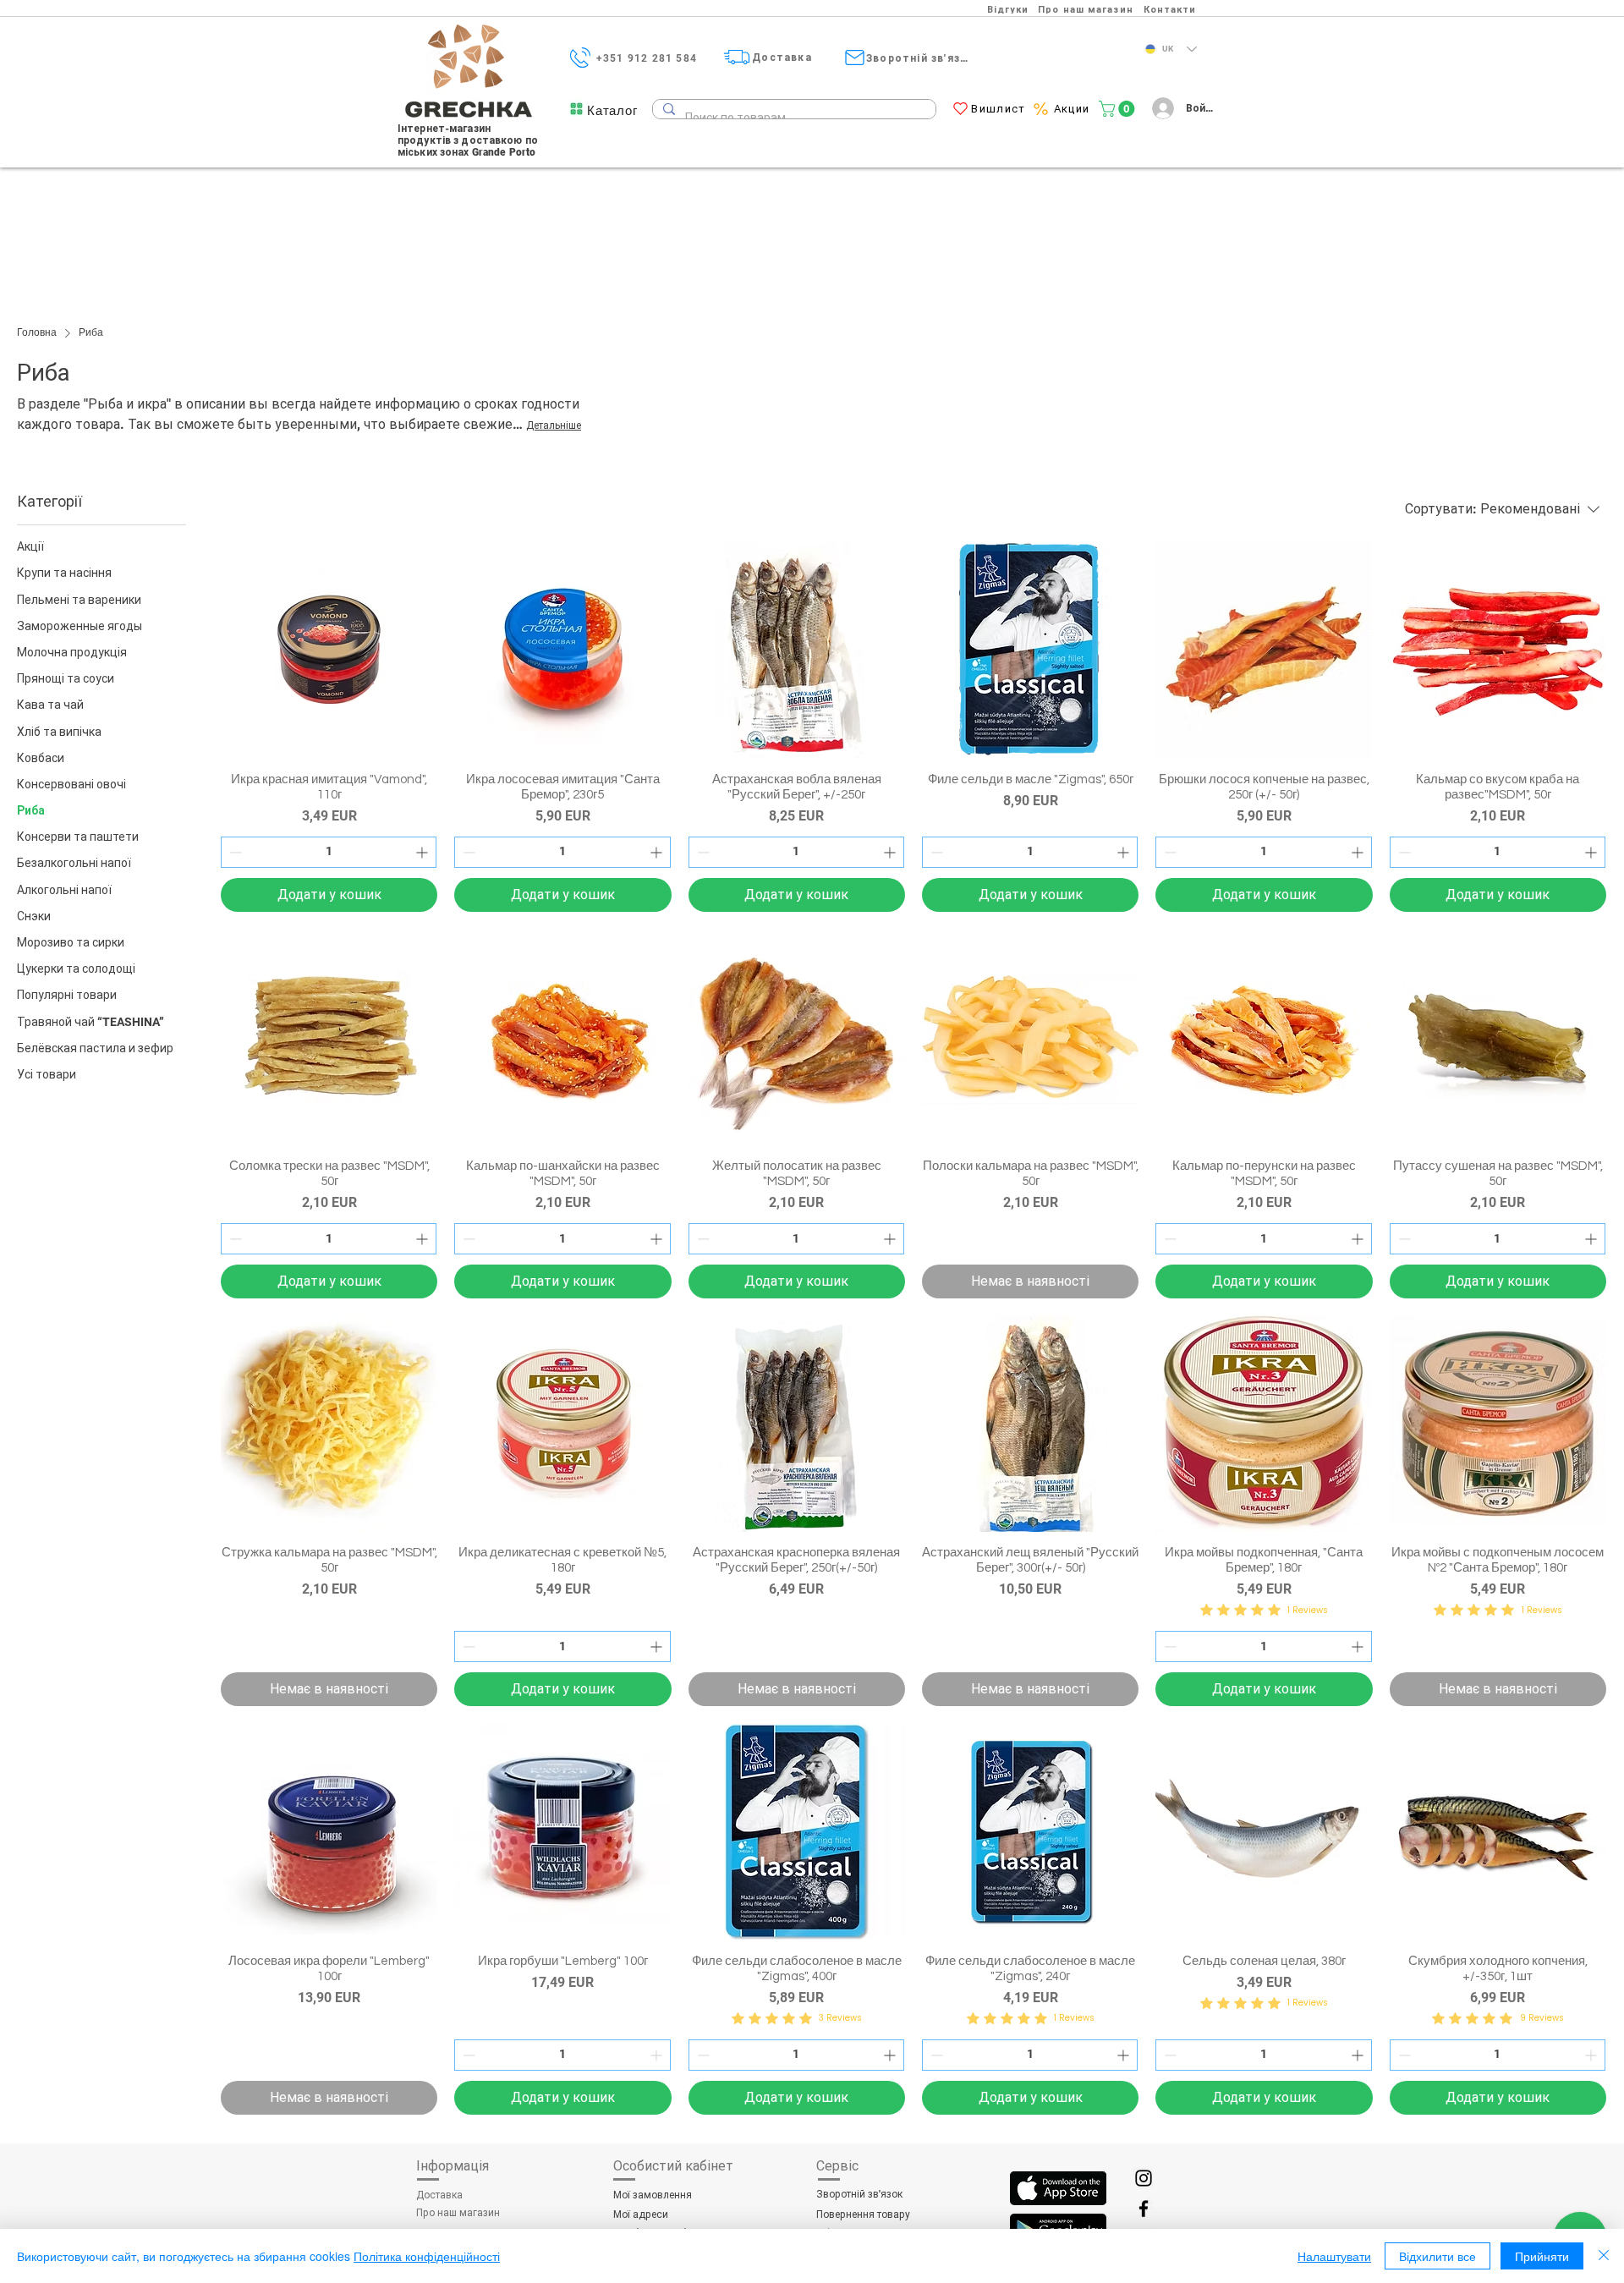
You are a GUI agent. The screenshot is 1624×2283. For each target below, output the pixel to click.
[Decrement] (234, 852)
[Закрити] (1604, 2256)
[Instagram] (1144, 2178)
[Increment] (423, 852)
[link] (1119, 109)
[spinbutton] (329, 852)
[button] (612, 110)
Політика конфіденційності (427, 2256)
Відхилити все (1437, 2256)
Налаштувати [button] (1334, 2256)
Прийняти (1542, 2256)
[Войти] (1160, 108)
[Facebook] (1144, 2209)
